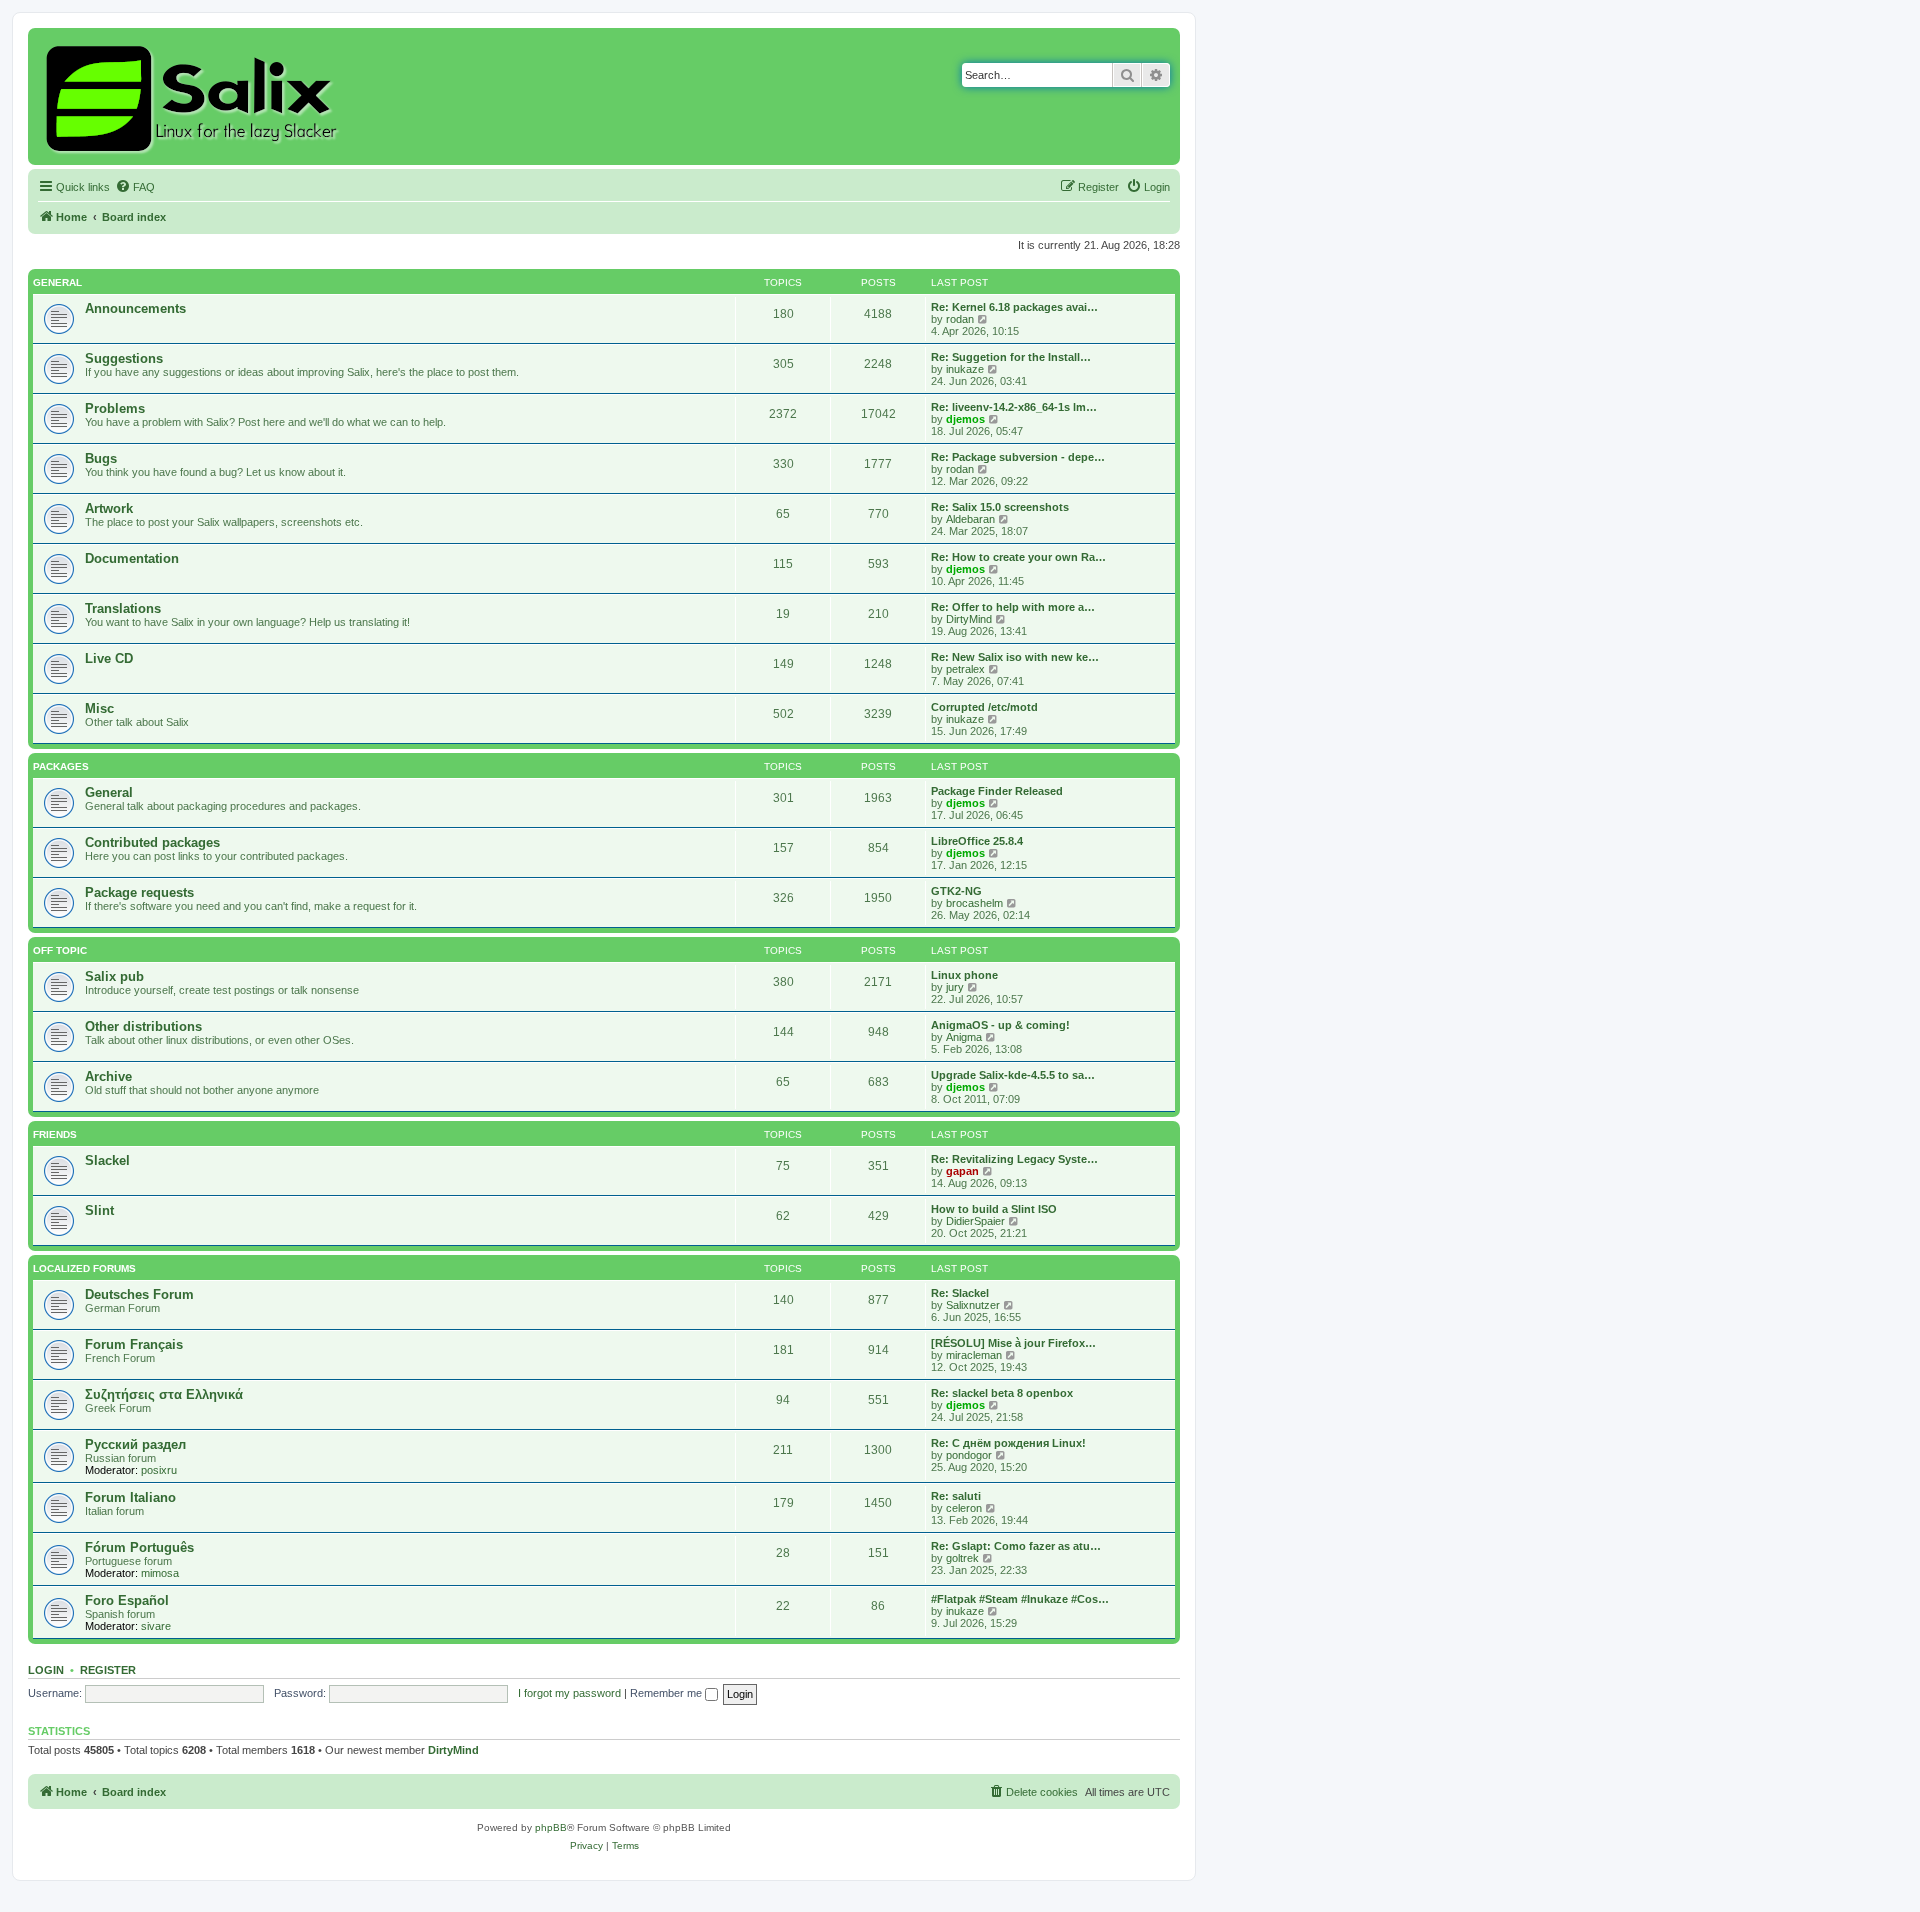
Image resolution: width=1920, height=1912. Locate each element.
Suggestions (124, 358)
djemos (965, 419)
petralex (965, 669)
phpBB (551, 1827)
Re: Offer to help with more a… (1013, 607)
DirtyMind (969, 619)
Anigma (964, 1037)
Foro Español (127, 1600)
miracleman (974, 1355)
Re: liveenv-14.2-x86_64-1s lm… (1014, 407)
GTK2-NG (956, 891)
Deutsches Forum (139, 1294)
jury (955, 987)
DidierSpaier (975, 1221)
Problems (115, 408)
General (57, 282)
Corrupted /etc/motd (984, 707)
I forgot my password (569, 1693)
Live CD (109, 658)
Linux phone (964, 975)
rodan (960, 319)
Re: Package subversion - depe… (1018, 457)
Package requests (139, 892)
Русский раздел (135, 1444)
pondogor (969, 1455)
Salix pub (114, 976)
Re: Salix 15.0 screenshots (1000, 507)
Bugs (101, 458)
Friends (55, 1134)
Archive (108, 1076)
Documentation (132, 558)
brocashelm (974, 903)
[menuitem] (135, 187)
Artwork (109, 508)
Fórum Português (139, 1547)
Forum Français (134, 1344)
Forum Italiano (130, 1497)
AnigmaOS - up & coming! (1000, 1025)
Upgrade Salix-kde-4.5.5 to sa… (1013, 1075)
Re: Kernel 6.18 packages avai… (1014, 307)
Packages (61, 766)
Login (46, 1670)
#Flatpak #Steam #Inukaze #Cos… (1020, 1599)
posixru (159, 1470)
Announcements (135, 308)
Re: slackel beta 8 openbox (1002, 1393)
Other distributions (143, 1026)
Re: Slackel (960, 1293)
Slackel (107, 1160)
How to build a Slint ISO (994, 1209)
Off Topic (60, 950)
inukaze (965, 369)
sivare (156, 1626)
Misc (99, 708)
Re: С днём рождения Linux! (1008, 1443)
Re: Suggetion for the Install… (1011, 357)
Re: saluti (956, 1496)
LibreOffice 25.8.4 (977, 841)
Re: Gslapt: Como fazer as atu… (1016, 1546)
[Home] (194, 96)
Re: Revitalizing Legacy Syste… (1014, 1159)
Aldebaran (970, 519)
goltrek (962, 1558)
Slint (99, 1210)
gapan (962, 1171)
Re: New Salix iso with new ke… (1015, 657)
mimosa (160, 1573)
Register (108, 1670)
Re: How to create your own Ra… (1018, 557)
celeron (964, 1508)
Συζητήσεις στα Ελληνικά (164, 1394)
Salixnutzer (973, 1305)
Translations (123, 608)
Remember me (667, 1693)
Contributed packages (152, 842)
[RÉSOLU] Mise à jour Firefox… (1013, 1343)
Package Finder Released (997, 791)
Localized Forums (84, 1268)
